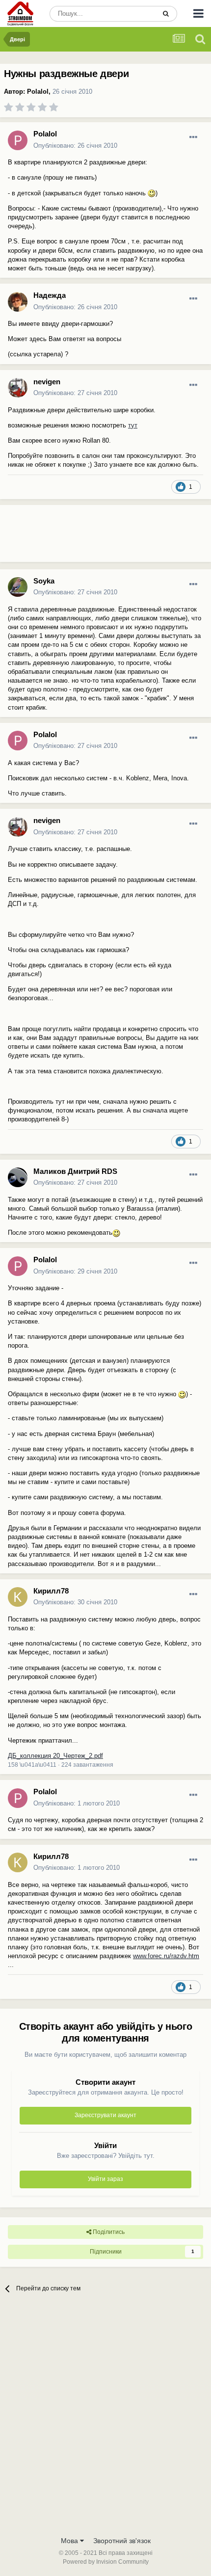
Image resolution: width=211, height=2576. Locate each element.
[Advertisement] (79, 537)
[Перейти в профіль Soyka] (18, 587)
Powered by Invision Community (106, 2562)
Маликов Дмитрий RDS (75, 1171)
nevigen (47, 382)
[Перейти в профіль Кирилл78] (18, 1597)
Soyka (44, 581)
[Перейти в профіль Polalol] (18, 140)
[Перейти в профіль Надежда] (18, 302)
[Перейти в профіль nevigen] (18, 388)
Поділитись (108, 2232)
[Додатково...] (193, 137)
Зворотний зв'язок (122, 2541)
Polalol (38, 92)
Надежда (50, 295)
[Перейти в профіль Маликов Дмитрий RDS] (18, 1177)
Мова (70, 2541)
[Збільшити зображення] (152, 193)
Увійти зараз (105, 2179)
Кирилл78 (51, 1591)
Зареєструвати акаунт (105, 2115)
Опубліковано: (75, 146)
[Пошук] (166, 14)
